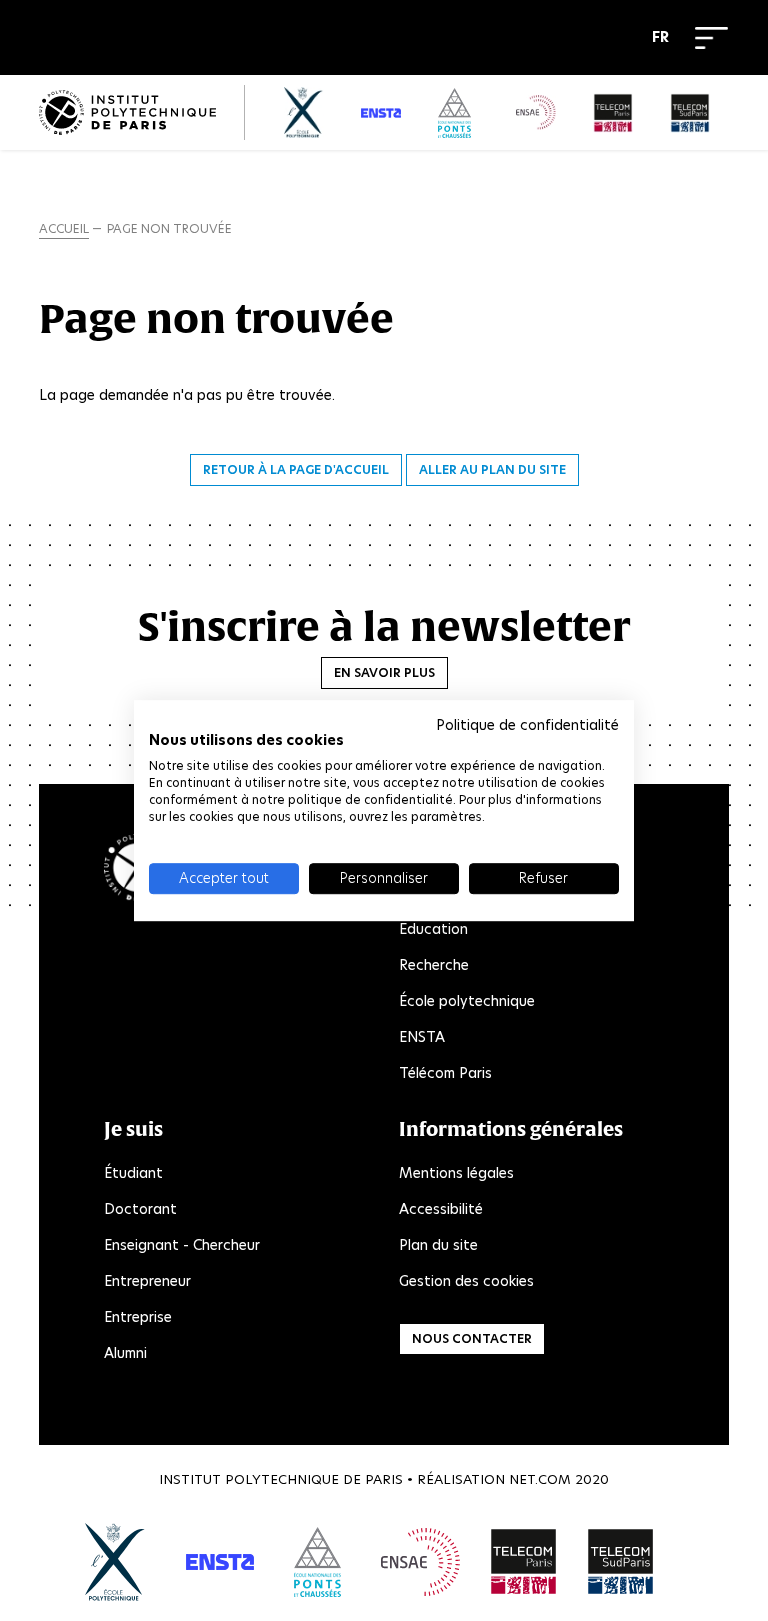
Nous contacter (472, 1338)
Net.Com (540, 1479)
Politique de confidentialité (527, 725)
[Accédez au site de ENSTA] (220, 1562)
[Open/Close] (711, 38)
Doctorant (140, 1209)
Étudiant (133, 1173)
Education (433, 929)
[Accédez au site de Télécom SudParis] (621, 1562)
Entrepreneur (147, 1281)
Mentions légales (456, 1173)
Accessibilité (441, 1209)
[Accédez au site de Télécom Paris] (524, 1562)
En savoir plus (384, 672)
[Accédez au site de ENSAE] (420, 1562)
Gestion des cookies (466, 1281)
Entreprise (138, 1317)
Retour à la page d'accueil (296, 469)
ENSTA (422, 1037)
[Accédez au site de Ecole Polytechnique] (115, 1562)
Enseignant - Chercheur (182, 1245)
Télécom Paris (445, 1073)
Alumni (125, 1353)
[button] (665, 38)
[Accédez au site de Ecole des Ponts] (317, 1562)
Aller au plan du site (492, 469)
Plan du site (438, 1245)
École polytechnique (467, 1001)
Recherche (434, 965)
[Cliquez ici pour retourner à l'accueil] (127, 112)
